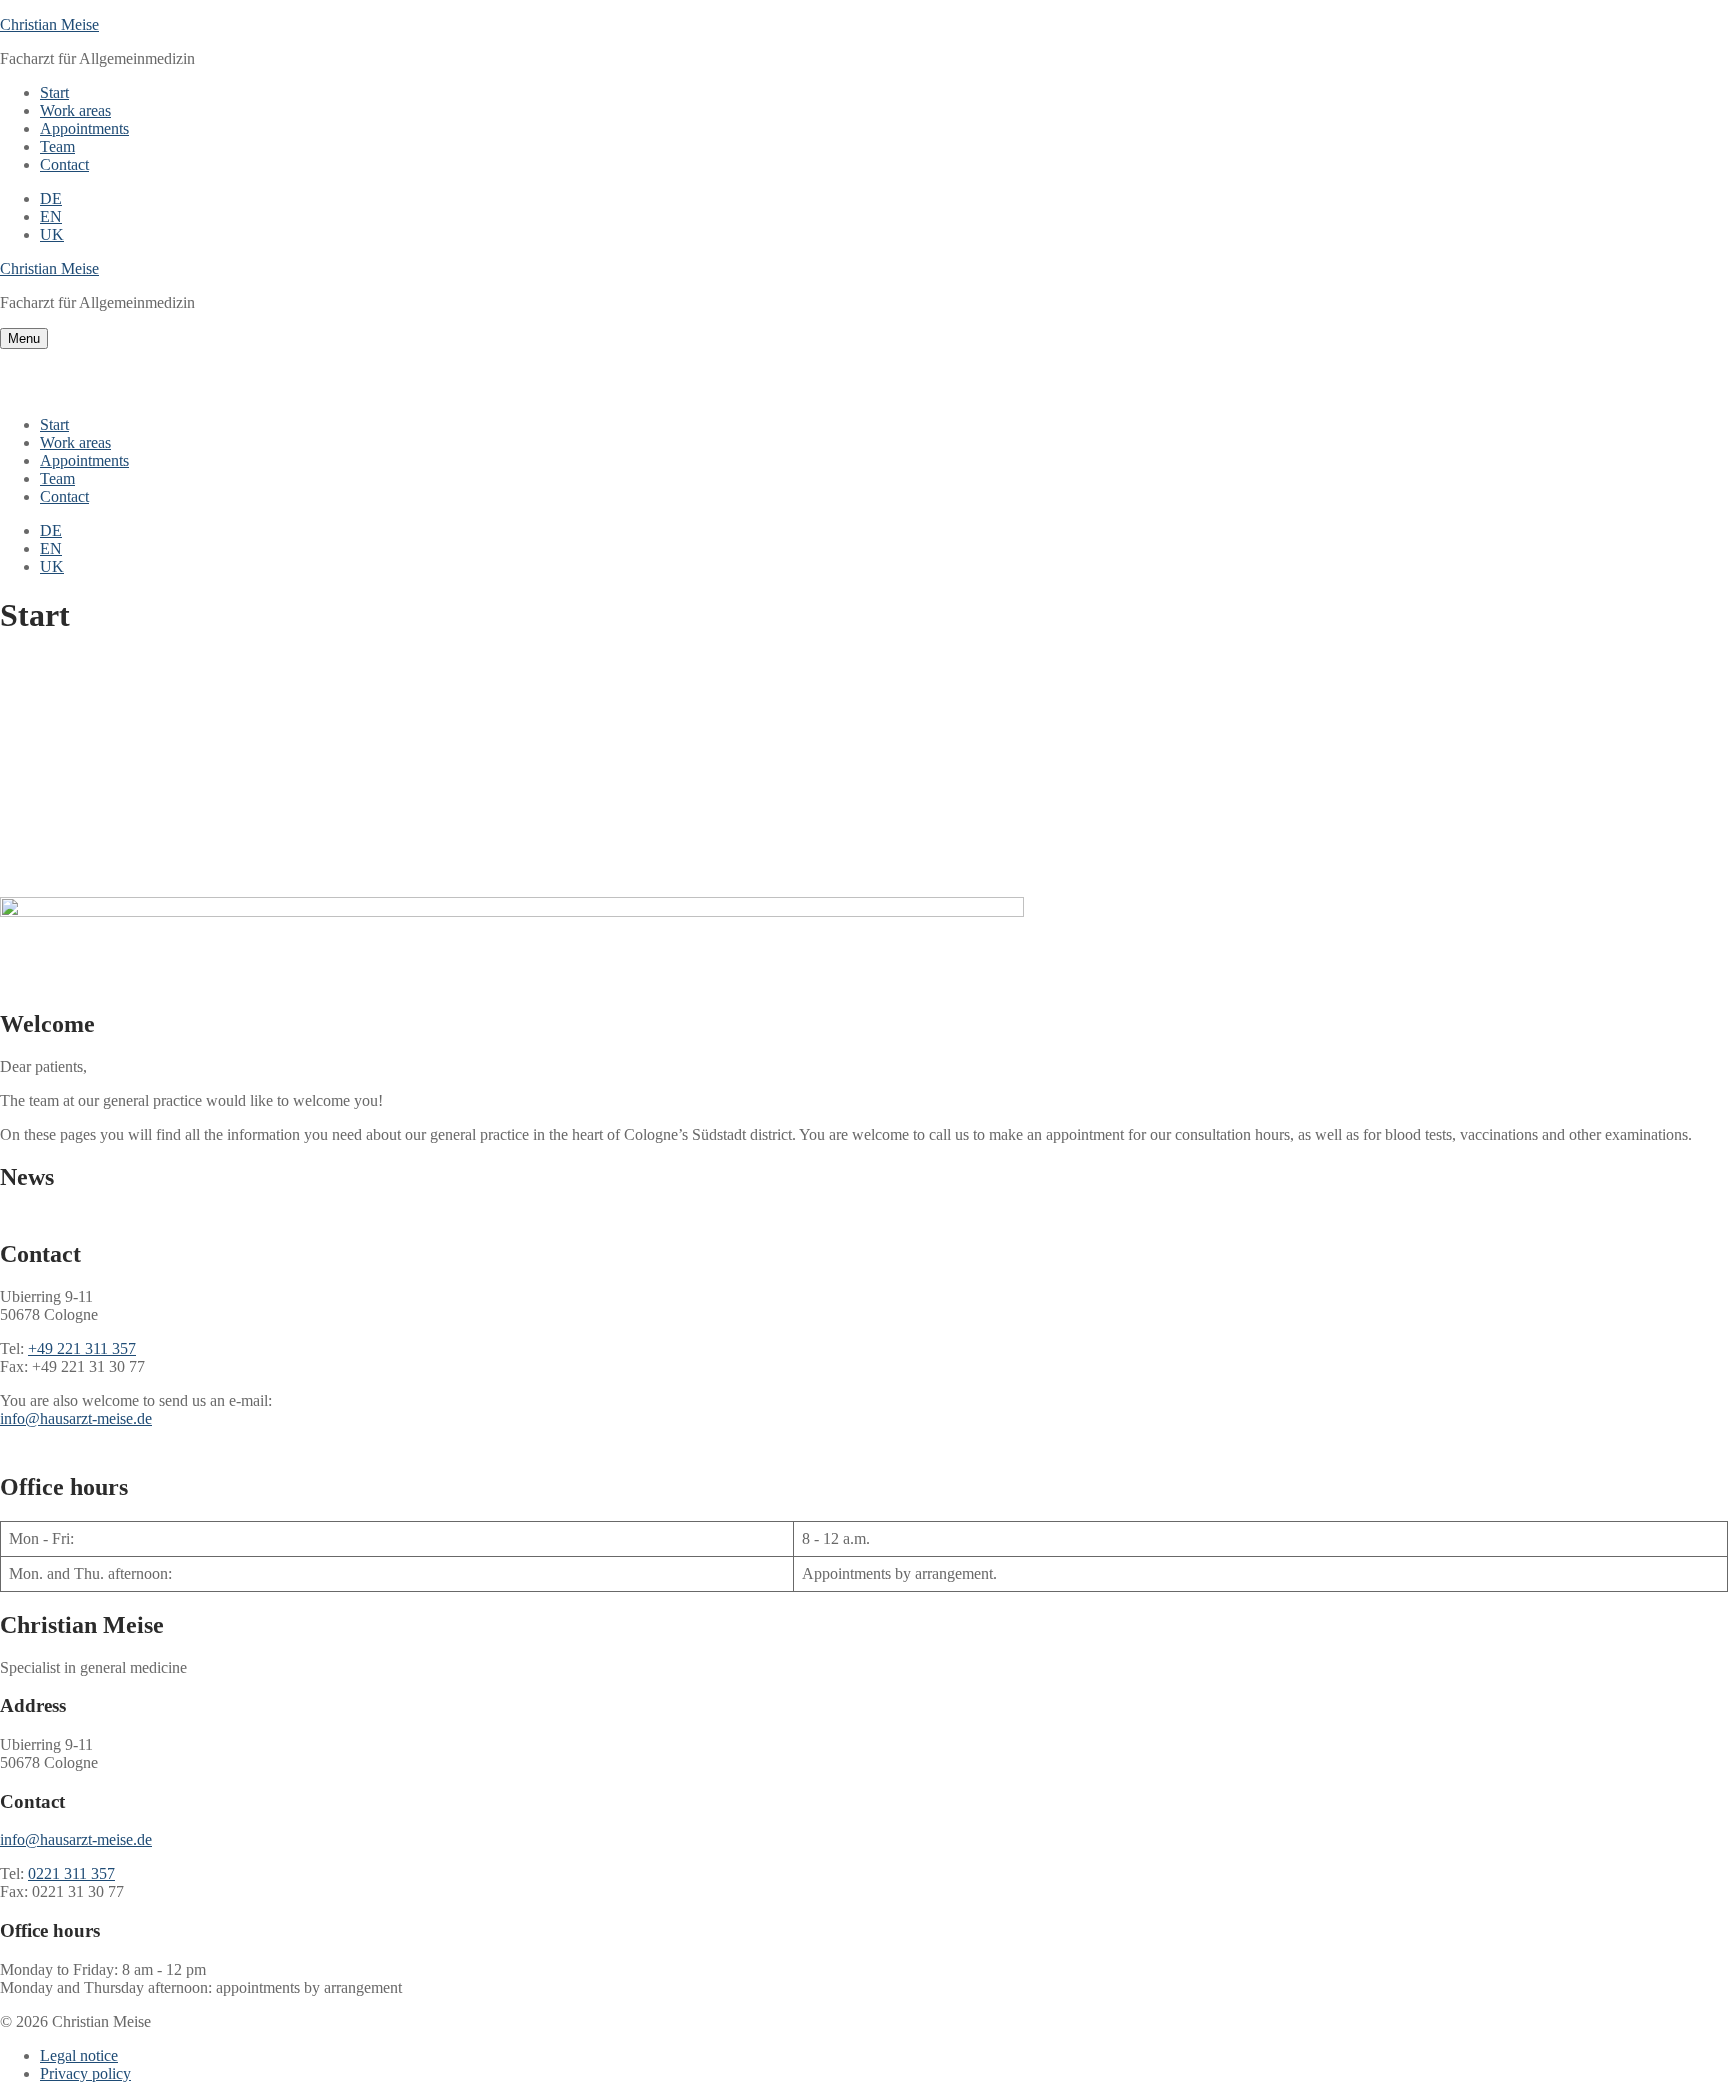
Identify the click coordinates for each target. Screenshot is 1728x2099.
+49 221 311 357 (82, 1348)
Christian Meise (49, 24)
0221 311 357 (71, 1873)
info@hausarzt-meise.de (76, 1418)
